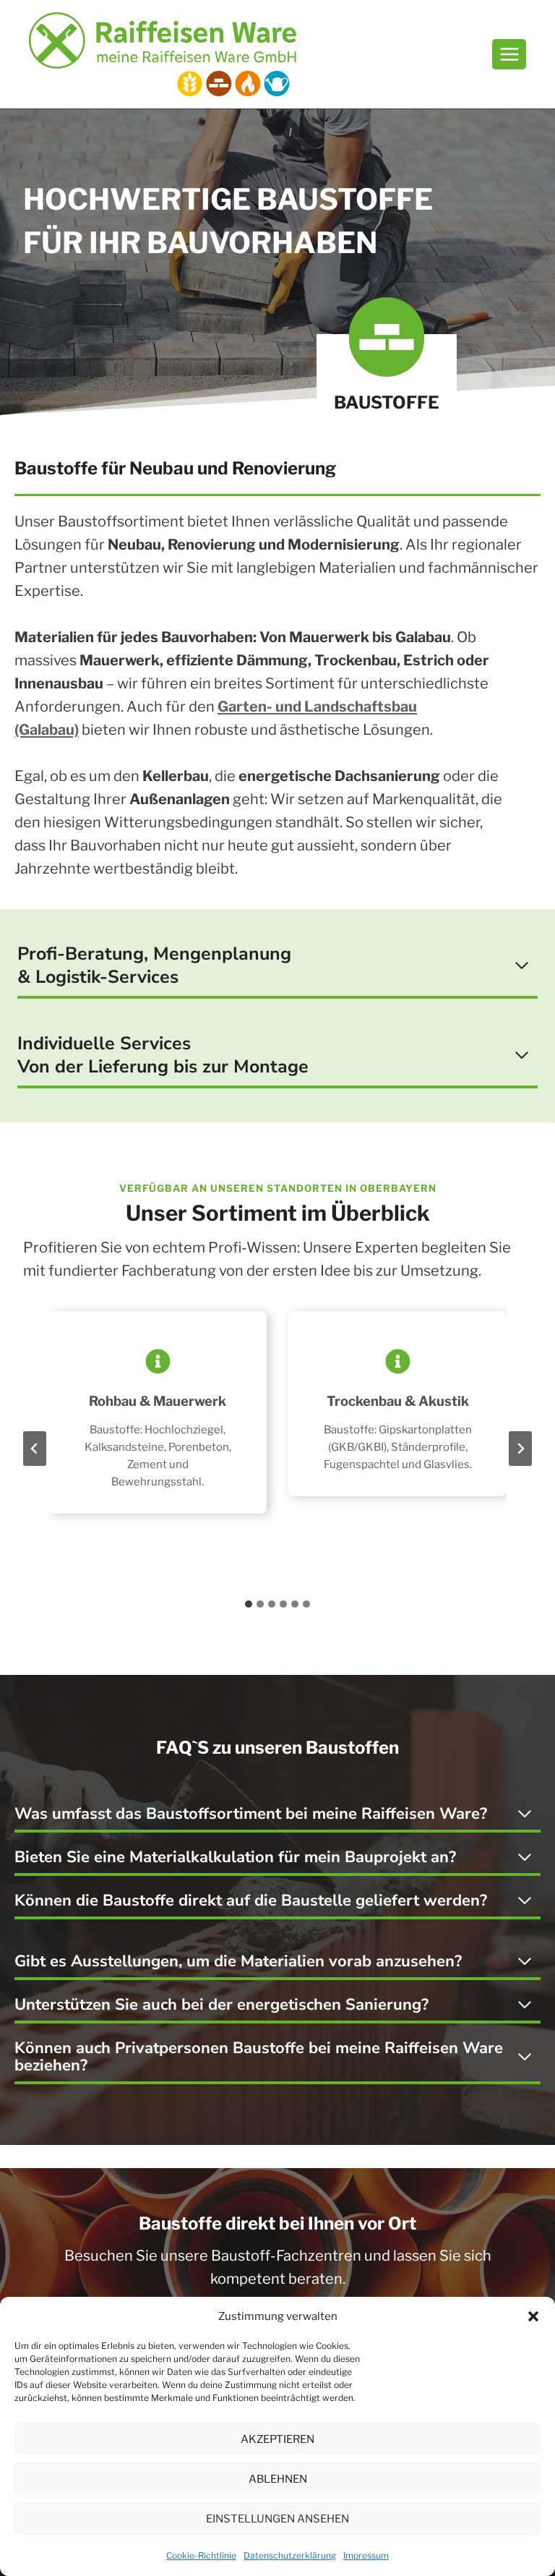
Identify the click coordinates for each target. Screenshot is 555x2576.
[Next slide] (520, 1449)
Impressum (366, 2555)
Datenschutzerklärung (290, 2555)
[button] (533, 2316)
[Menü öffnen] (509, 54)
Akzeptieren (277, 2439)
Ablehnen (278, 2479)
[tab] (249, 1604)
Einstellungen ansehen (277, 2519)
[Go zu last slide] (35, 1449)
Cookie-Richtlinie (201, 2555)
